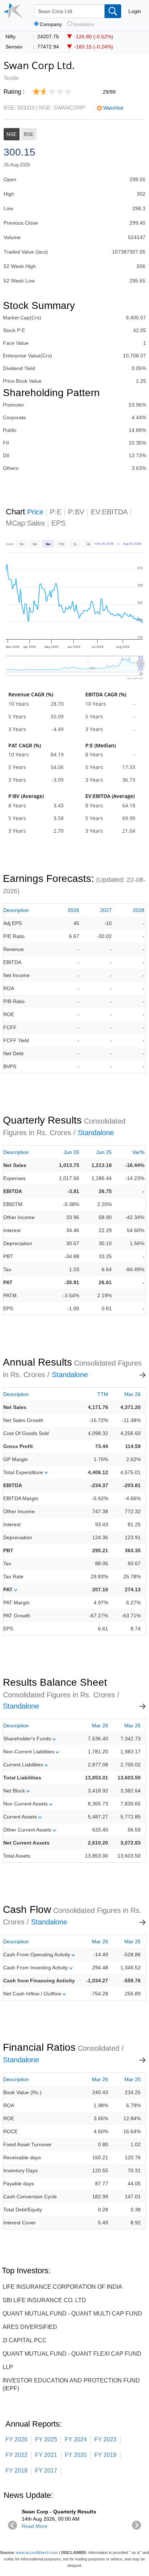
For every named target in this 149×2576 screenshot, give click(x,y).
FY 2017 (46, 2471)
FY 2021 (46, 2455)
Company (51, 24)
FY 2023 (105, 2439)
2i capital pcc (25, 2340)
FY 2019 (105, 2455)
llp (8, 2367)
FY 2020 (76, 2455)
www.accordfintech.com (37, 2552)
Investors (84, 24)
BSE (29, 134)
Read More (35, 2526)
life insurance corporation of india (62, 2287)
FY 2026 (16, 2439)
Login (135, 11)
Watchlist (113, 108)
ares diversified (30, 2327)
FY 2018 (16, 2471)
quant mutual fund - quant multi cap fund (72, 2314)
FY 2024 (76, 2439)
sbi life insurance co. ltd (44, 2300)
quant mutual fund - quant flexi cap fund (72, 2354)
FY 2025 (46, 2439)
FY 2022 (16, 2455)
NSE (12, 134)
